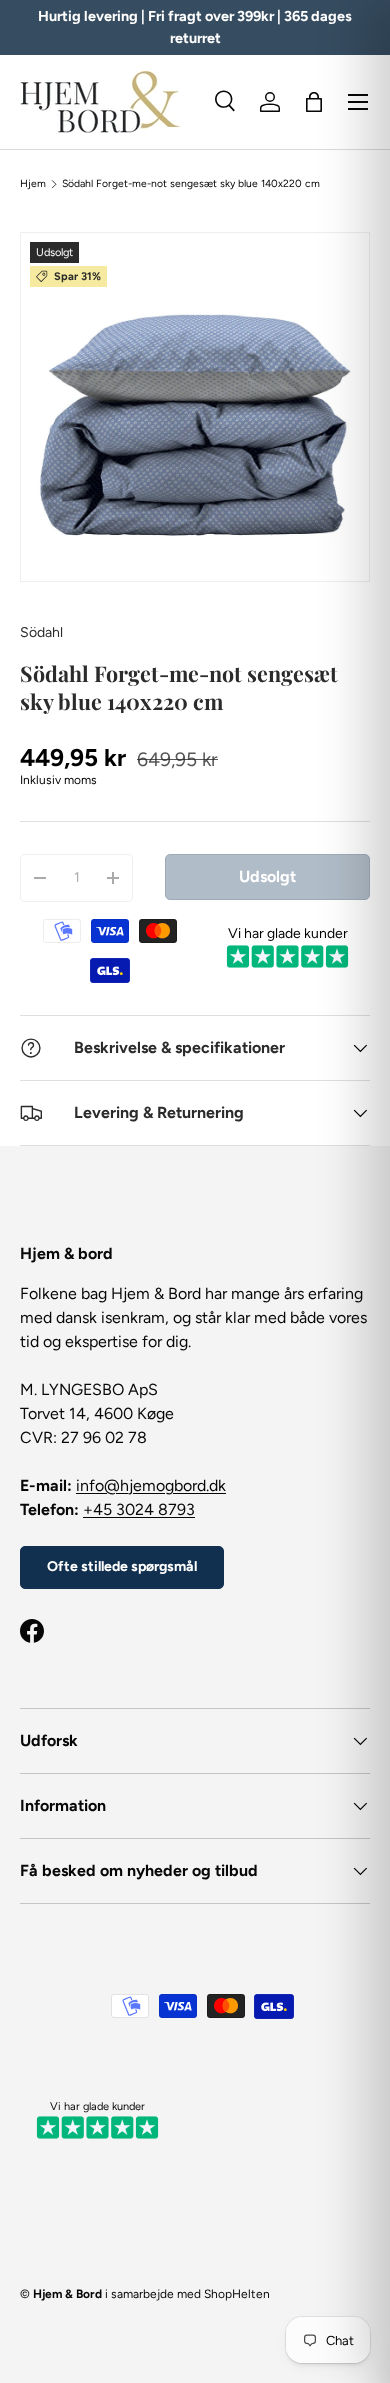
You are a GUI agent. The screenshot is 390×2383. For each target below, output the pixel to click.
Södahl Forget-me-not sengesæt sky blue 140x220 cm (191, 184)
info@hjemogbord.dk (151, 1485)
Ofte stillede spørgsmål (122, 1566)
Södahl (41, 632)
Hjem (33, 184)
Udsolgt (267, 876)
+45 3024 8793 (139, 1509)
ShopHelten (237, 2294)
